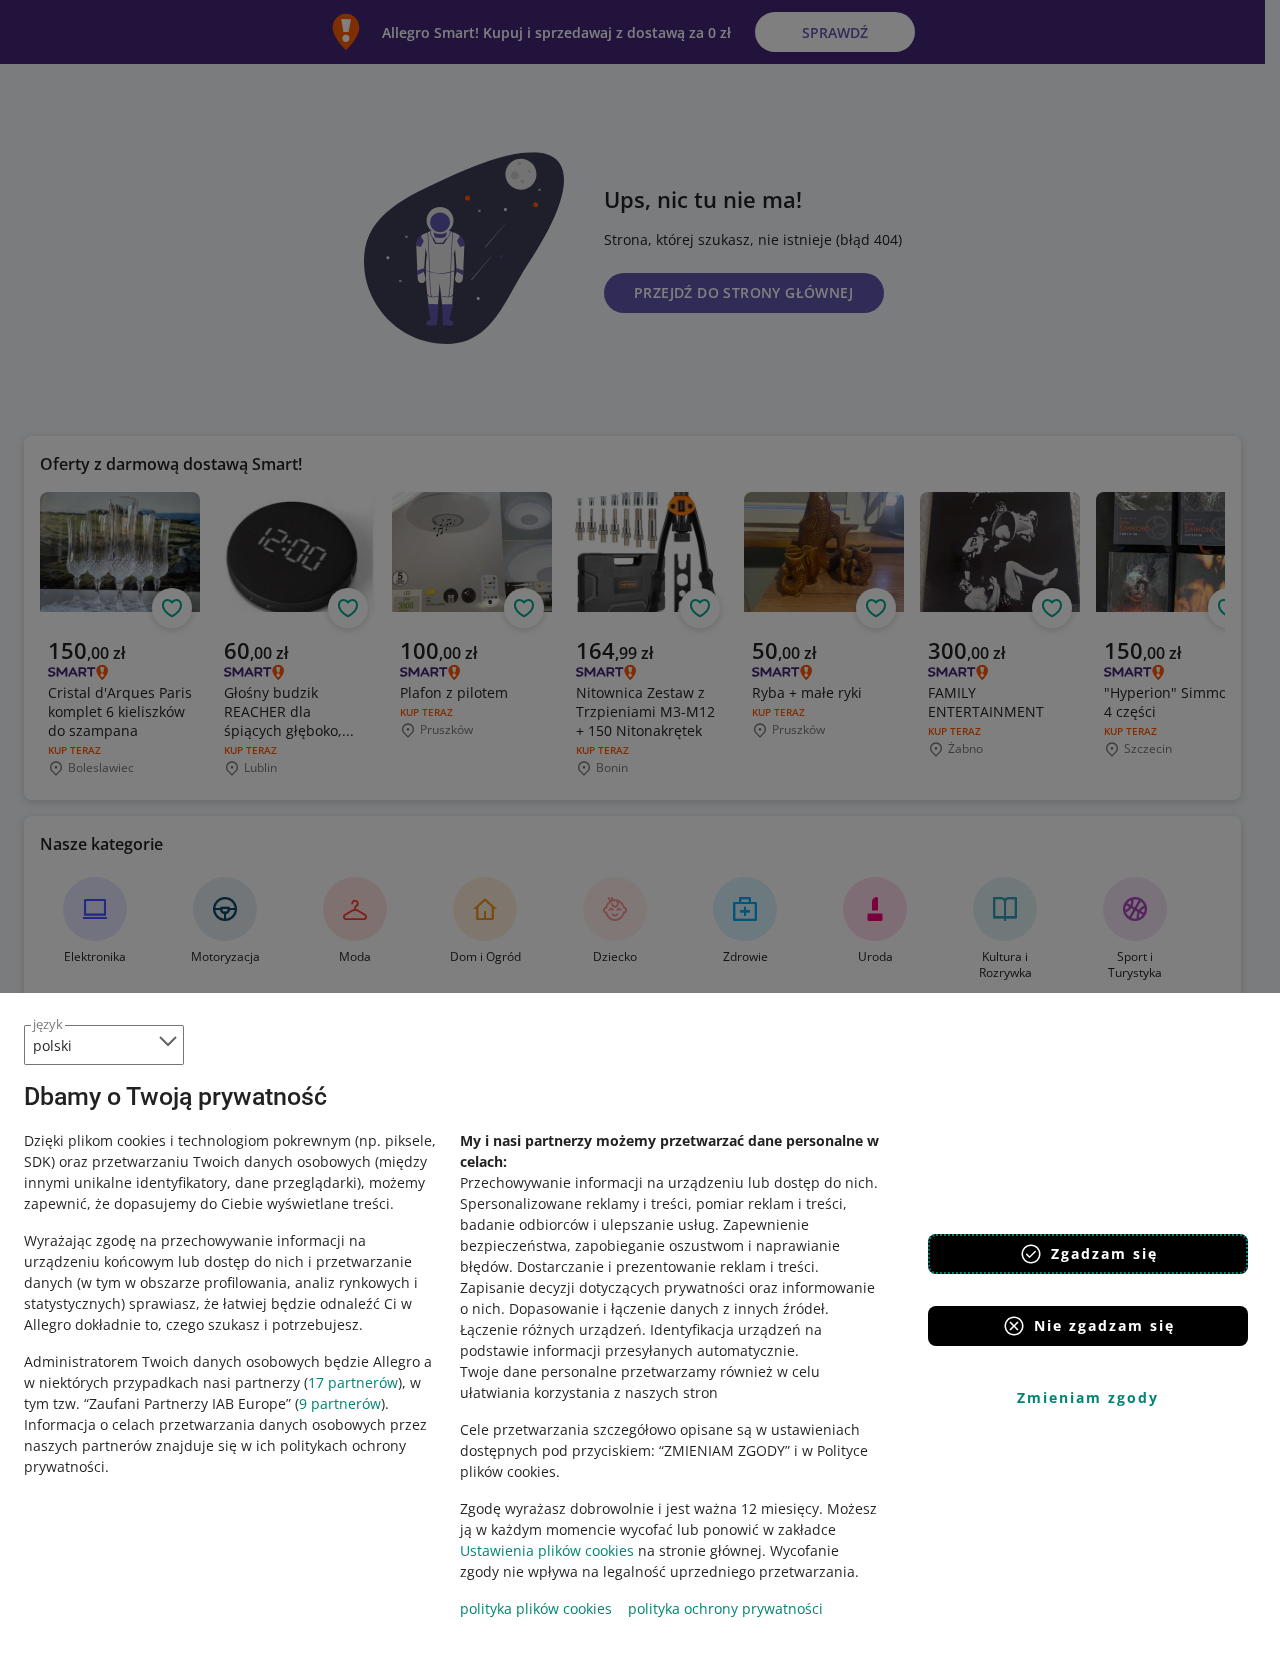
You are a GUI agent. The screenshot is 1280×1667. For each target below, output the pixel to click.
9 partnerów (340, 1403)
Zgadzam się (1104, 1253)
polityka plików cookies (536, 1608)
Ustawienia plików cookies (547, 1550)
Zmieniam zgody (1088, 1397)
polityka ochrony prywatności (725, 1608)
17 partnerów (353, 1382)
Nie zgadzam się (1104, 1325)
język (48, 1024)
